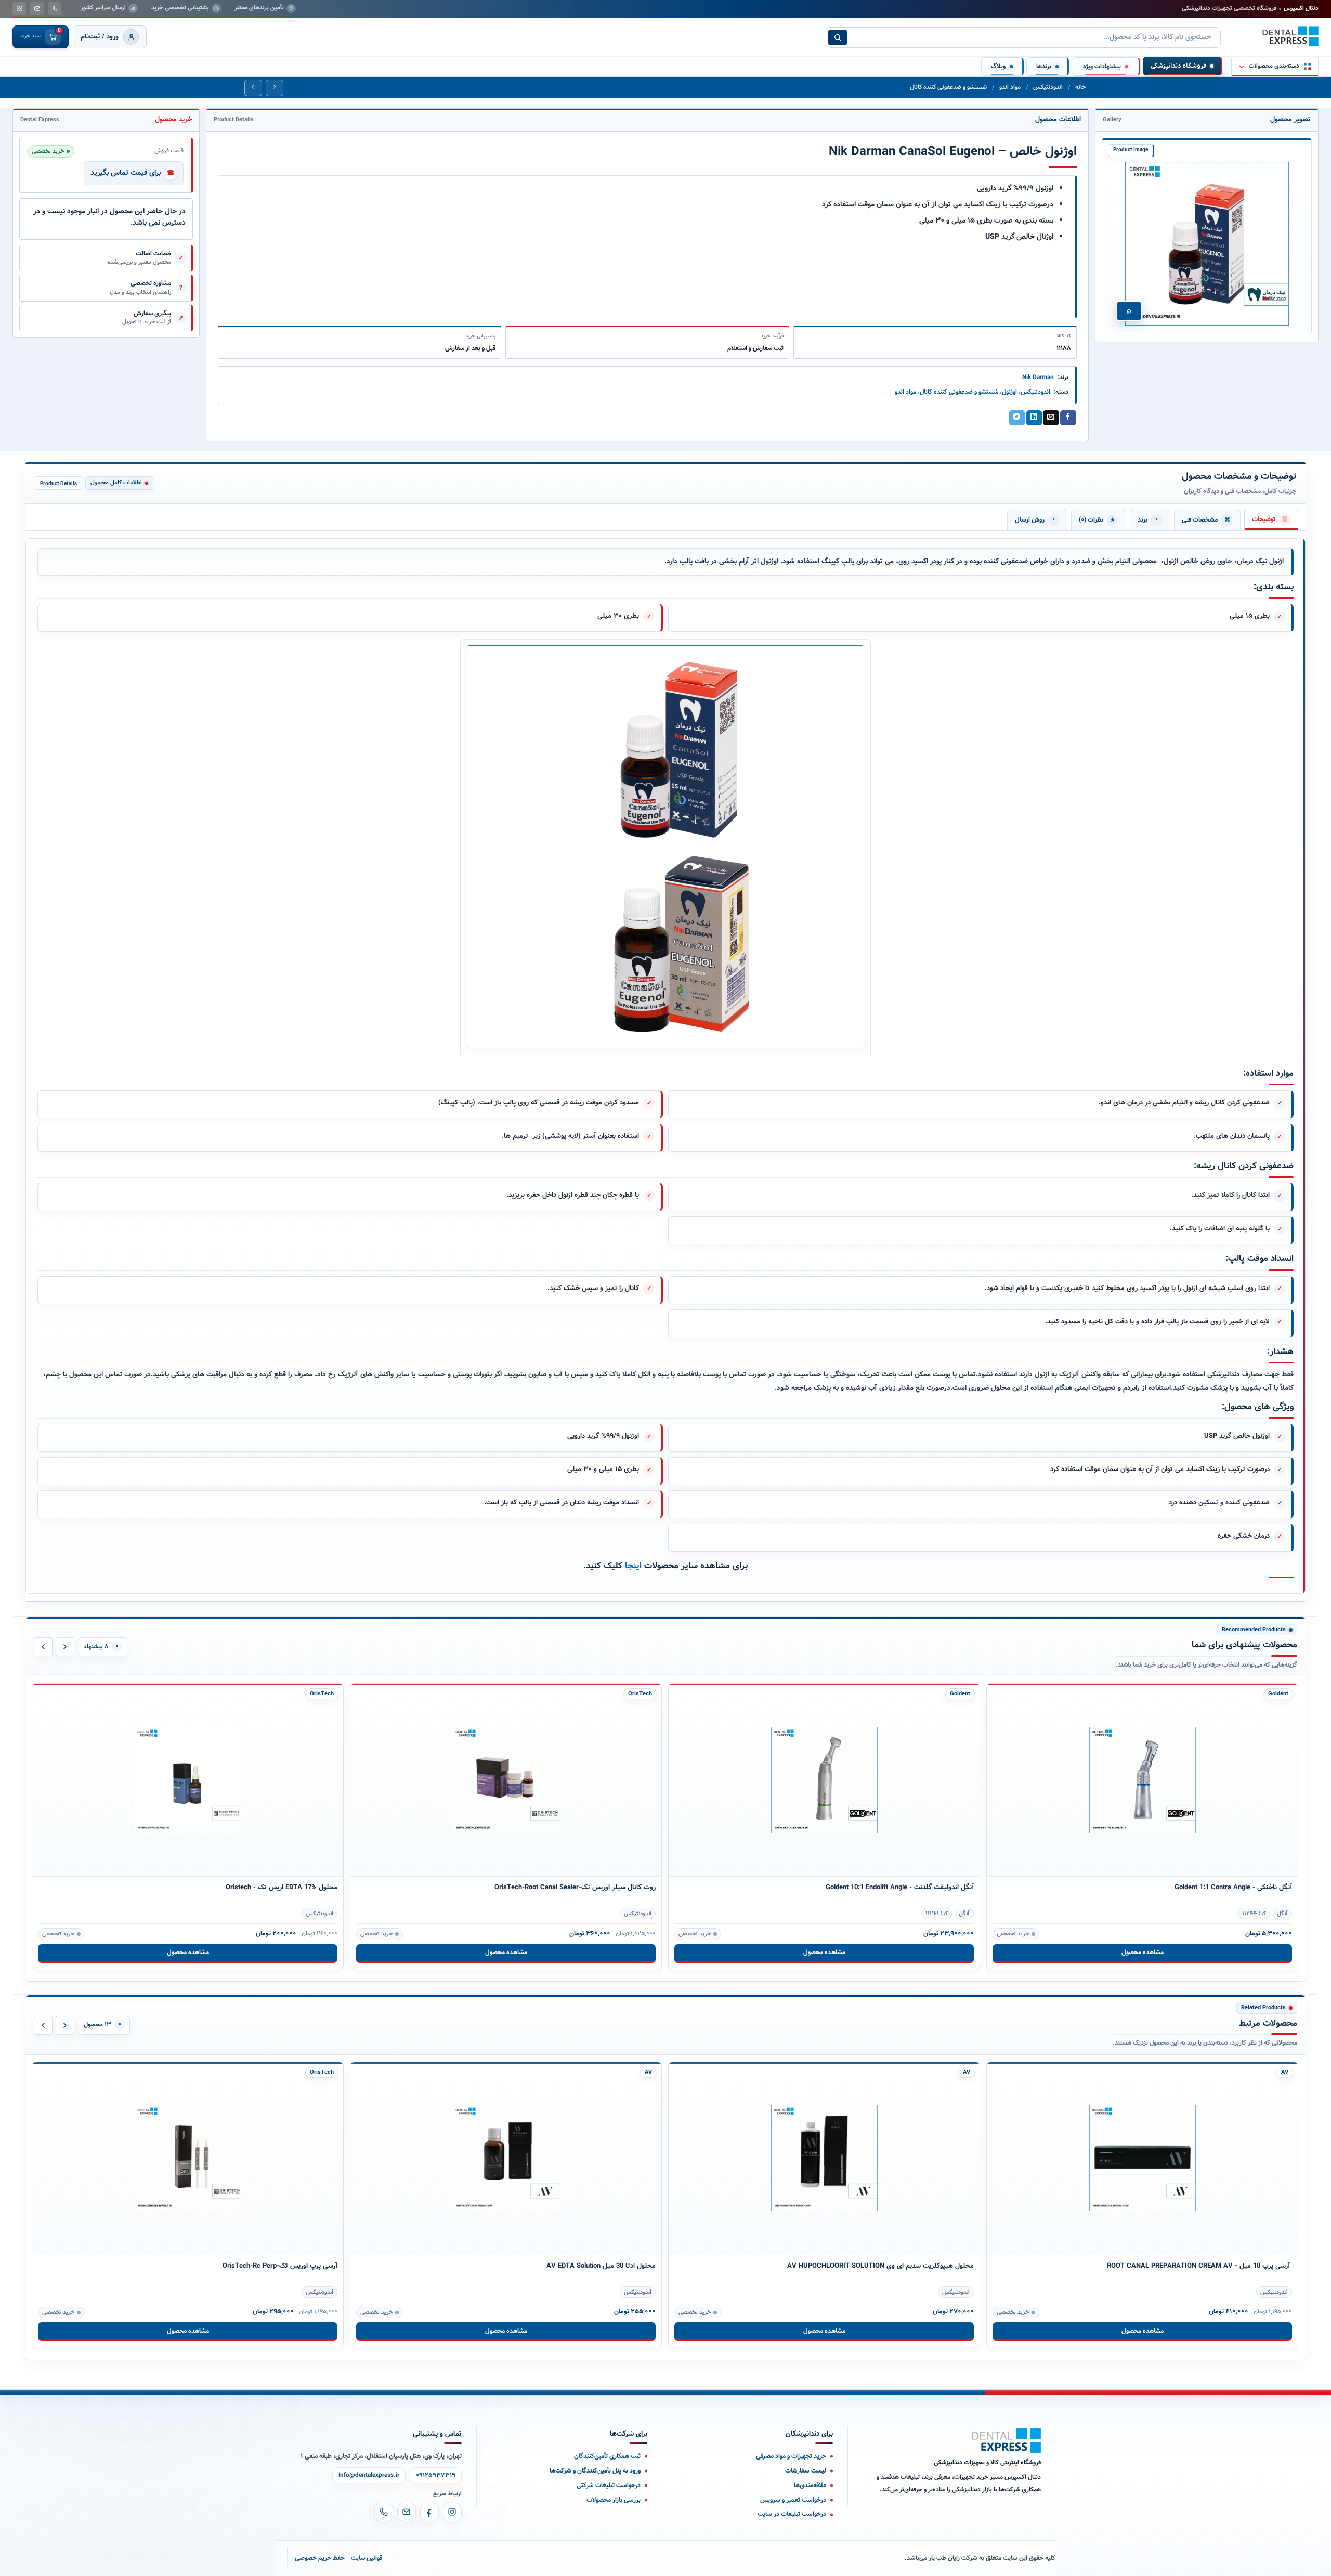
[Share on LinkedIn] (1034, 418)
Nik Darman (1038, 377)
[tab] (1271, 519)
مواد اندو (1010, 87)
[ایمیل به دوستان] (1051, 418)
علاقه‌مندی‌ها (810, 2485)
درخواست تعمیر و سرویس (793, 2500)
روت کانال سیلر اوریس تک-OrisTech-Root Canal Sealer (575, 1887)
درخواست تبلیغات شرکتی (609, 2485)
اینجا (633, 1566)
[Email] (407, 2512)
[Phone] (384, 2512)
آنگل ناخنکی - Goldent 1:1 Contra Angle (1233, 1887)
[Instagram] (452, 2512)
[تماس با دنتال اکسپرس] (55, 8)
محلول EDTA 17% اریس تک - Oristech (282, 1887)
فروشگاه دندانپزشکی (1178, 66)
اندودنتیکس (1048, 87)
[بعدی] (65, 1647)
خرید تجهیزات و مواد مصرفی (791, 2456)
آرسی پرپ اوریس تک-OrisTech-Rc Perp (280, 2266)
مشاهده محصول (188, 1952)
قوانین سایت (367, 2558)
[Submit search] (838, 37)
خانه (1081, 87)
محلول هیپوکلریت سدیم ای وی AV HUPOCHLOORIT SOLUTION (880, 2266)
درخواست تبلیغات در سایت (792, 2514)
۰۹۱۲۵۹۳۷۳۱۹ (436, 2475)
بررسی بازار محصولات (614, 2500)
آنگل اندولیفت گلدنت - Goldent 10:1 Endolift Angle (900, 1887)
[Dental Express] (1007, 2441)
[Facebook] (429, 2512)
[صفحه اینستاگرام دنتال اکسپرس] (19, 8)
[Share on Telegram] (1017, 418)
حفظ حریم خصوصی (320, 2558)
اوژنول (1009, 392)
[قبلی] (43, 1647)
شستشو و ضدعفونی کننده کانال (948, 87)
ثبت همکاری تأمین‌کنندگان (607, 2456)
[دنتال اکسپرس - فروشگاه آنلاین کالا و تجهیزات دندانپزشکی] (1290, 36)
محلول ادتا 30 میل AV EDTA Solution (601, 2266)
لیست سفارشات (806, 2471)
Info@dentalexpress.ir (369, 2475)
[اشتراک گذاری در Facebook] (1068, 418)
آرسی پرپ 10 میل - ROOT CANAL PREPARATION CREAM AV (1199, 2266)
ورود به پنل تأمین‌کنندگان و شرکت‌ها (595, 2471)
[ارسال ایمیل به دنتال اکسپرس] (37, 8)
